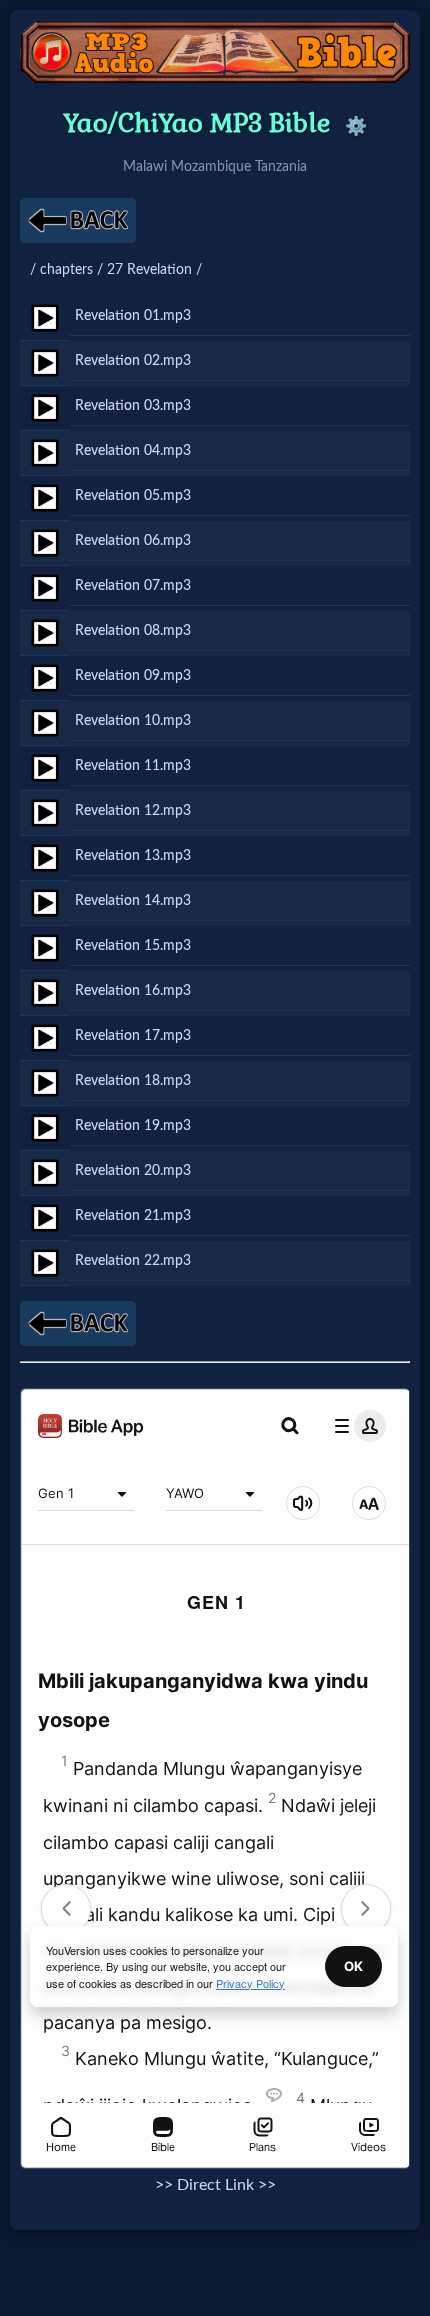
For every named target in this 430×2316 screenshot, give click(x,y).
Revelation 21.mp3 (133, 1215)
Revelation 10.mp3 (133, 720)
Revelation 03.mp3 (133, 405)
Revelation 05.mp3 (133, 495)
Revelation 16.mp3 (133, 990)
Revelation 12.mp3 (133, 810)
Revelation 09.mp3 (133, 675)
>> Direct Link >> (215, 2185)
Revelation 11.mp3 (133, 765)
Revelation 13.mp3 (133, 855)
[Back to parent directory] (78, 220)
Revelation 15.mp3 (133, 945)
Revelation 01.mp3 (133, 315)
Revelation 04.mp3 (133, 450)
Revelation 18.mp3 (133, 1080)
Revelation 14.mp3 (133, 900)
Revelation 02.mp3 (133, 360)
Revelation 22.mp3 (133, 1260)
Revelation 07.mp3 (133, 585)
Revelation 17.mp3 (133, 1035)
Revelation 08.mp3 (133, 630)
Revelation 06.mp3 (133, 540)
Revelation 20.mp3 (133, 1170)
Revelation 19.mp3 (133, 1125)
